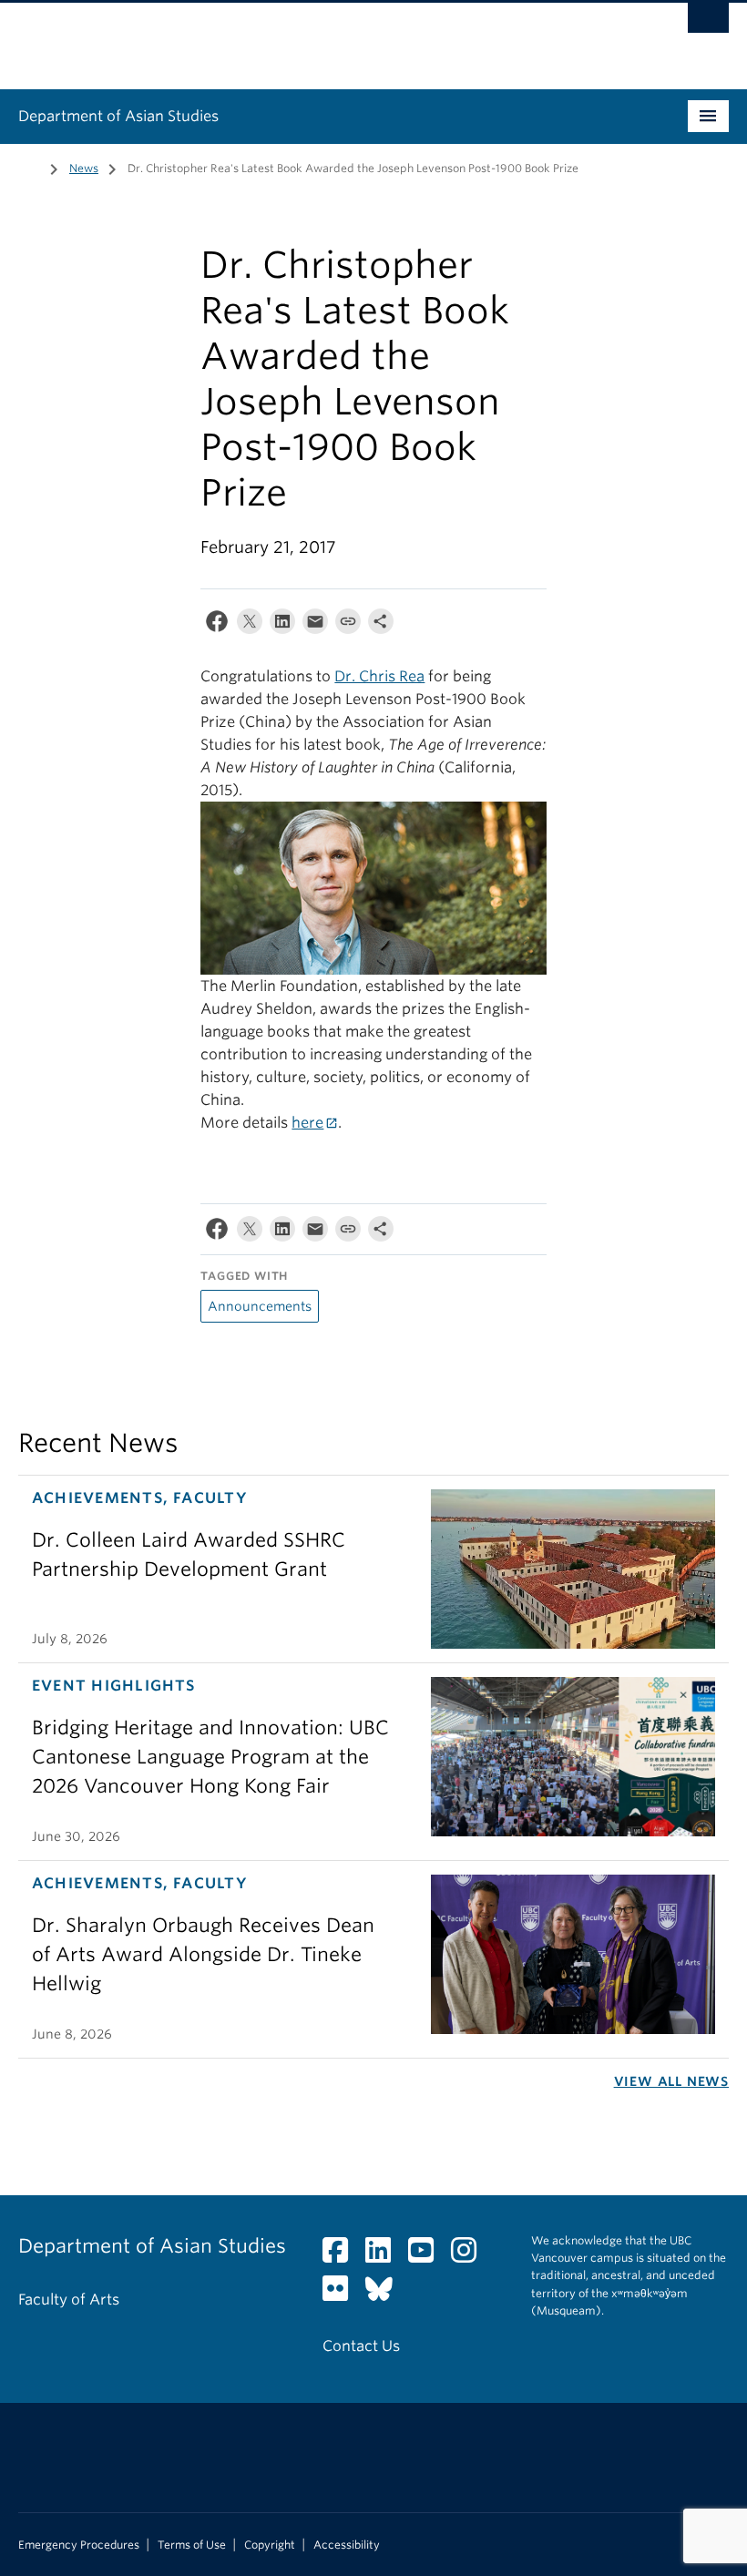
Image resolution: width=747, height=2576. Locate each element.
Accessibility (347, 2545)
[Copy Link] (348, 625)
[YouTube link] (428, 2256)
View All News (671, 2081)
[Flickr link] (342, 2294)
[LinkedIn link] (385, 2256)
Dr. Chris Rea (379, 676)
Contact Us (361, 2346)
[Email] (315, 625)
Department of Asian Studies (118, 116)
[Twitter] (250, 625)
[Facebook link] (342, 2256)
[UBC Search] (708, 23)
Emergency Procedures (79, 2545)
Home (29, 167)
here (307, 1123)
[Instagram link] (471, 2256)
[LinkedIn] (282, 625)
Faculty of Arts (69, 2300)
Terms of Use (192, 2545)
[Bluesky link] (386, 2294)
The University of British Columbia (320, 37)
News (84, 168)
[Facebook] (217, 625)
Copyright (270, 2545)
